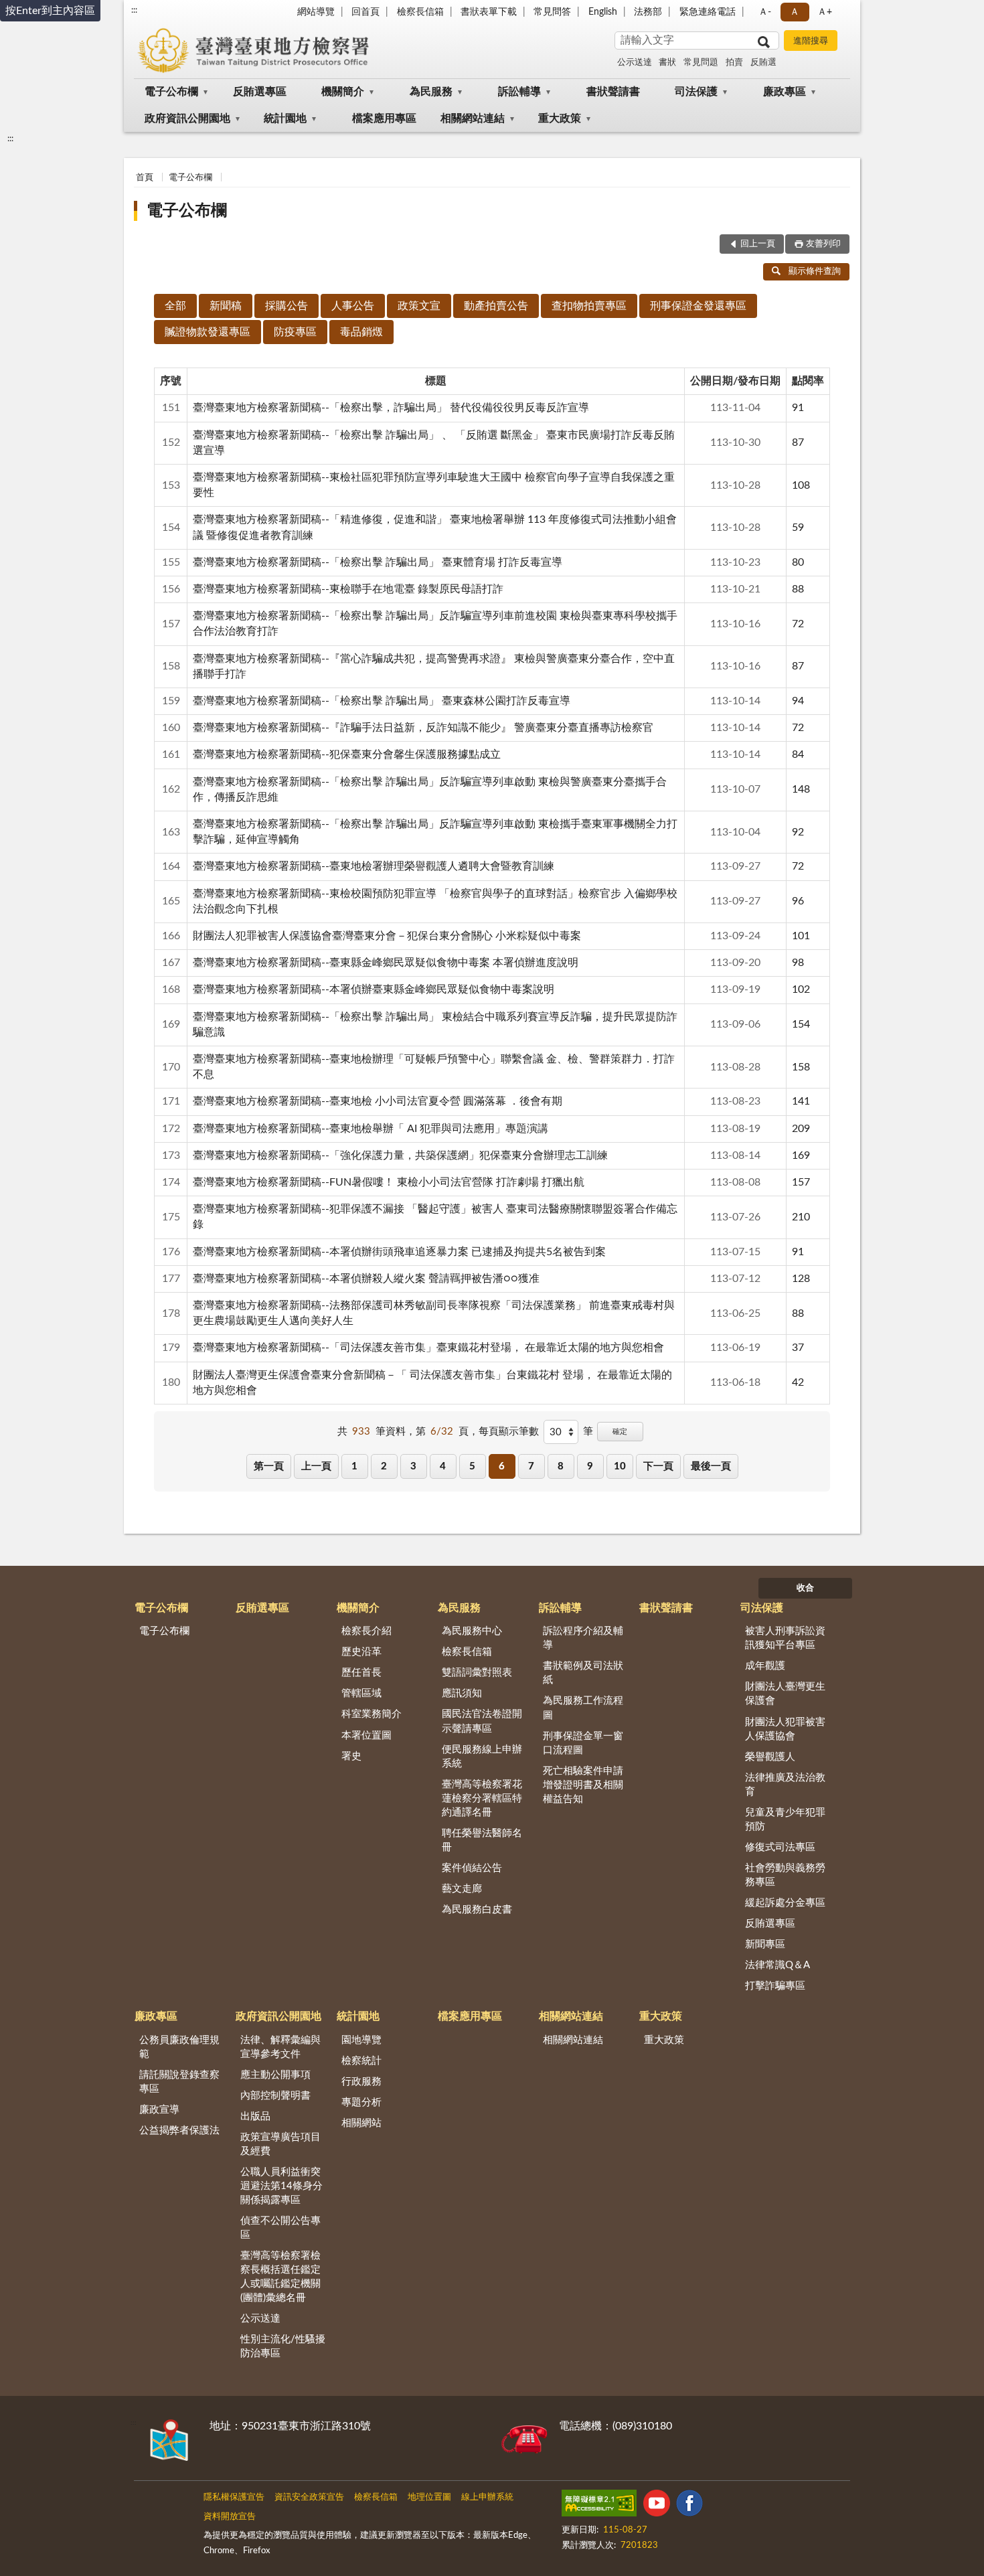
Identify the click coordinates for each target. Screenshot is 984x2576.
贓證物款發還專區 (208, 332)
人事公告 (353, 306)
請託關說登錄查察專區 (179, 2082)
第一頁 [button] (269, 1466)
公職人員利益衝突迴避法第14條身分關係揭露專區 (281, 2186)
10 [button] (620, 1466)
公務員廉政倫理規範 (179, 2047)
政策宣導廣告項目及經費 (280, 2144)
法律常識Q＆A (777, 1965)
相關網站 (361, 2123)
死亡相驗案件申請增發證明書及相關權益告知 (583, 1785)
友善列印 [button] (823, 244)
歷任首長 (361, 1673)
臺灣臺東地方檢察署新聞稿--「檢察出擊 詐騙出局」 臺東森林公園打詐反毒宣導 (382, 701)
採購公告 (286, 306)
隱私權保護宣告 (234, 2497)
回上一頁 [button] (758, 244)
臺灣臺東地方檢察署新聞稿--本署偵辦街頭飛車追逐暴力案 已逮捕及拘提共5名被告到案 (399, 1252)
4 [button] (443, 1466)
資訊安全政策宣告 (309, 2497)
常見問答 (552, 12)
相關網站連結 (473, 118)
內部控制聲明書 (275, 2096)
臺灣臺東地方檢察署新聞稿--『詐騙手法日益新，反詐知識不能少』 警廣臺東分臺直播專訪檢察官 (423, 728)
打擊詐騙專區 (775, 1986)
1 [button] (354, 1466)
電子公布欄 (171, 92)
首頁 (145, 178)
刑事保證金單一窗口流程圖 (583, 1743)
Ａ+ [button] (825, 12)
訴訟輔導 (519, 92)
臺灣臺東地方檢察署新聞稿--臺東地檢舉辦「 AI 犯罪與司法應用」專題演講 (371, 1129)
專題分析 (361, 2102)
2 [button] (384, 1466)
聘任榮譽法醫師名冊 (482, 1840)
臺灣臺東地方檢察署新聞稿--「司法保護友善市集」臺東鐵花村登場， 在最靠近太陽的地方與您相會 (428, 1348)
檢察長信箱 (420, 12)
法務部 (648, 12)
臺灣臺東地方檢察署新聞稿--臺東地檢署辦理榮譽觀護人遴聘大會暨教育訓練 (374, 866)
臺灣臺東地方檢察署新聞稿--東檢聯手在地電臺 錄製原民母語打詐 (348, 589)
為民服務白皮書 (477, 1910)
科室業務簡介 (372, 1714)
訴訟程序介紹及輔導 (583, 1638)
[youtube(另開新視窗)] (657, 2506)
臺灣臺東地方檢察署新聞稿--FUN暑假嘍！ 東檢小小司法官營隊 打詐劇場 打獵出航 (389, 1182)
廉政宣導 (159, 2110)
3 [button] (413, 1466)
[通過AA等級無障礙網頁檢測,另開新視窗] (599, 2506)
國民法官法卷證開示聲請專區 (482, 1721)
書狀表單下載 (489, 12)
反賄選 (763, 63)
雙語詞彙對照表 (477, 1673)
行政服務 (361, 2082)
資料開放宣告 (230, 2517)
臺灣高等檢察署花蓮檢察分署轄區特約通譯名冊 (482, 1798)
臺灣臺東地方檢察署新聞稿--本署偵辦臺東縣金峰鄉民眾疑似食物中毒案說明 (374, 989)
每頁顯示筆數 (509, 1432)
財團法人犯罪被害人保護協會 (785, 1729)
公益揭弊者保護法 (179, 2130)
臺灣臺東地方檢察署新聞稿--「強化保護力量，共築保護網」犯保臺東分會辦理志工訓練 (400, 1155)
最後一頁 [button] (711, 1466)
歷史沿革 (361, 1652)
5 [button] (472, 1466)
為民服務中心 (472, 1631)
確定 (620, 1432)
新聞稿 (226, 306)
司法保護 (696, 92)
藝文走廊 (462, 1889)
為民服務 (431, 92)
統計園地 (285, 118)
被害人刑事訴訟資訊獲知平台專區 (785, 1638)
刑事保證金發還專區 (698, 306)
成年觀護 (765, 1666)
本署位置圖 (366, 1736)
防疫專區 (295, 332)
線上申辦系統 (487, 2497)
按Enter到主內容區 (50, 11)
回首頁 (365, 12)
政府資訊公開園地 (187, 118)
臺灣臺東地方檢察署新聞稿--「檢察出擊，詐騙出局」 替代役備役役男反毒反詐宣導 (391, 408)
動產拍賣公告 (496, 306)
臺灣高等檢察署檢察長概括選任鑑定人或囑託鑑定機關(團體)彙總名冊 (280, 2277)
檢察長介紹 (366, 1631)
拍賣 (734, 63)
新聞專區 (765, 1944)
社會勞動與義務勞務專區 (785, 1875)
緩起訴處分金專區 (785, 1903)
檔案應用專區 (384, 118)
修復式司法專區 (780, 1847)
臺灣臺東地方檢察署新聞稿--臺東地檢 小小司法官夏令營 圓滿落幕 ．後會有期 (378, 1101)
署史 (351, 1756)
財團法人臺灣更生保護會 (785, 1694)
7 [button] (531, 1466)
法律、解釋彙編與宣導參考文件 (280, 2047)
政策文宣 (419, 306)
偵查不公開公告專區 (280, 2228)
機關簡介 (343, 92)
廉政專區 (785, 92)
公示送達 (635, 63)
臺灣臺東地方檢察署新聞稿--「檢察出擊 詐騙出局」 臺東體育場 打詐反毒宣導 (378, 562)
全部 (175, 306)
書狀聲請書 (613, 92)
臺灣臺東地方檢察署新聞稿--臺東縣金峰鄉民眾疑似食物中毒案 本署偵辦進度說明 (386, 963)
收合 (805, 1588)
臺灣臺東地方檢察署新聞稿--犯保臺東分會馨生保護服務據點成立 (347, 754)
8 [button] (561, 1466)
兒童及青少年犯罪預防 (785, 1820)
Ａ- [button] (765, 12)
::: (134, 10)
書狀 (667, 63)
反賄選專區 (260, 92)
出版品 (255, 2116)
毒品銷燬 (361, 332)
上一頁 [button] (316, 1466)
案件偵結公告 (472, 1868)
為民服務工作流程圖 (583, 1708)
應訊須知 (462, 1693)
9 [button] (590, 1466)
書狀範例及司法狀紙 (583, 1673)
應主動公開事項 (275, 2075)
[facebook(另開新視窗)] (689, 2506)
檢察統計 (361, 2061)
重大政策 (560, 118)
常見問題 (701, 63)
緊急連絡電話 (708, 12)
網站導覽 (316, 12)
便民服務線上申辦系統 (482, 1757)
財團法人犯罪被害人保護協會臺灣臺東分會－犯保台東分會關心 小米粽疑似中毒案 (387, 936)
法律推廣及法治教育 (785, 1785)
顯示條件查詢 (815, 271)
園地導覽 (361, 2040)
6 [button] (502, 1466)
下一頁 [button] (658, 1466)
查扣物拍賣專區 (589, 306)
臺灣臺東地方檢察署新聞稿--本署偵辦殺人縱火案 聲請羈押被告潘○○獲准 (366, 1279)
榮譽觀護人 (770, 1757)
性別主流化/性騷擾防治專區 (283, 2346)
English (603, 12)
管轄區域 (361, 1693)
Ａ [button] (795, 12)
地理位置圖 (429, 2497)
